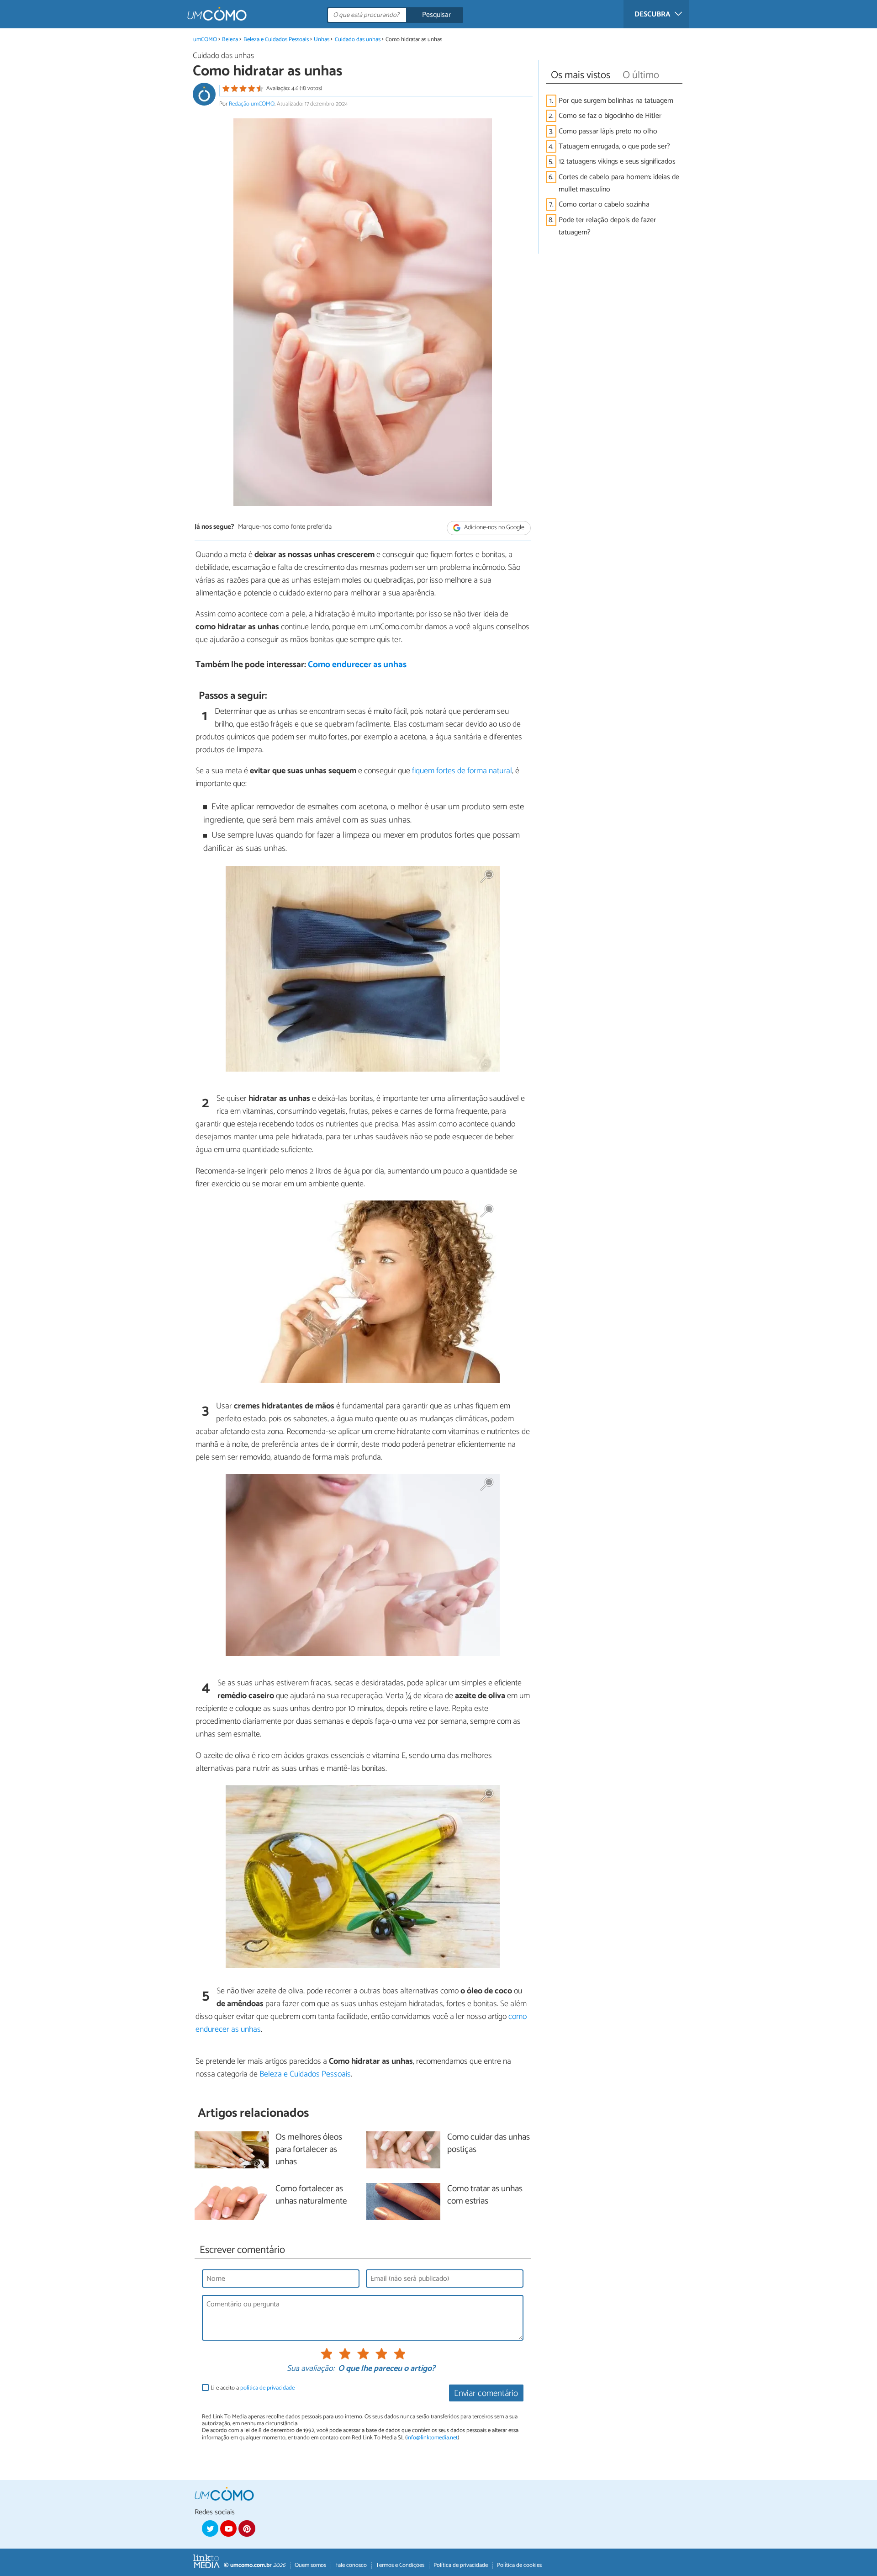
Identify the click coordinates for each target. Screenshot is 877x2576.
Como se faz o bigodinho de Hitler (610, 116)
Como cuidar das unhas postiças (489, 2144)
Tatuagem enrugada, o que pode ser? (614, 146)
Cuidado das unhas (358, 40)
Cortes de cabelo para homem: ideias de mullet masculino (619, 183)
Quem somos (310, 2565)
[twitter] (210, 2528)
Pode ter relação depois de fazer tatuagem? (607, 226)
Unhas (322, 40)
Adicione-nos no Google (494, 528)
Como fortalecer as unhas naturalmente (311, 2195)
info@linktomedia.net (432, 2438)
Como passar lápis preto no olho (608, 131)
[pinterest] (247, 2528)
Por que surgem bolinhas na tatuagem (616, 101)
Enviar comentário (486, 2393)
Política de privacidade (461, 2565)
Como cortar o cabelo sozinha (604, 204)
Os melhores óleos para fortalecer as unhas (309, 2150)
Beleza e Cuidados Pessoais (276, 40)
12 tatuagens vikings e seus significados (617, 162)
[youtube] (228, 2528)
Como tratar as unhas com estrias (485, 2195)
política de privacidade (267, 2388)
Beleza (230, 40)
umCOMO (205, 40)
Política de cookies (519, 2565)
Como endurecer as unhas (357, 665)
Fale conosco (351, 2565)
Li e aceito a (253, 2388)
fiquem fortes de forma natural (462, 771)
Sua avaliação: (311, 2369)
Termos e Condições (400, 2565)
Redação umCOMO (252, 104)
